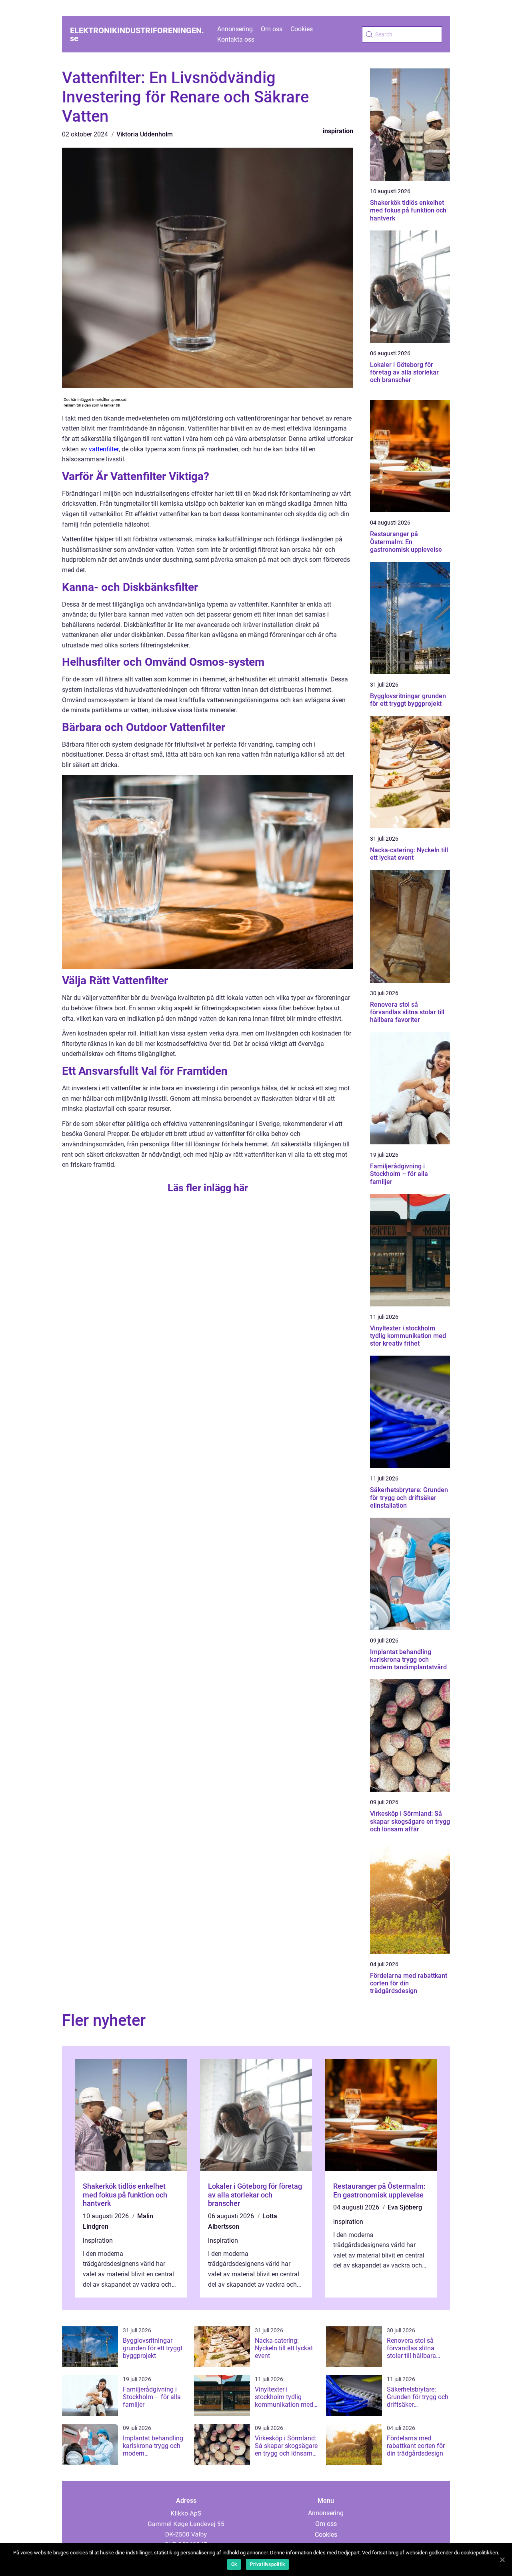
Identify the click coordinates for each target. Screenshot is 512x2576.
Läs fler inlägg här (208, 1188)
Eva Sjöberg (405, 2207)
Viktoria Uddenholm (145, 134)
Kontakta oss (236, 39)
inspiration (338, 131)
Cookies (302, 29)
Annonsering (235, 29)
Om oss (272, 29)
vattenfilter (104, 449)
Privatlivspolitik (267, 2564)
